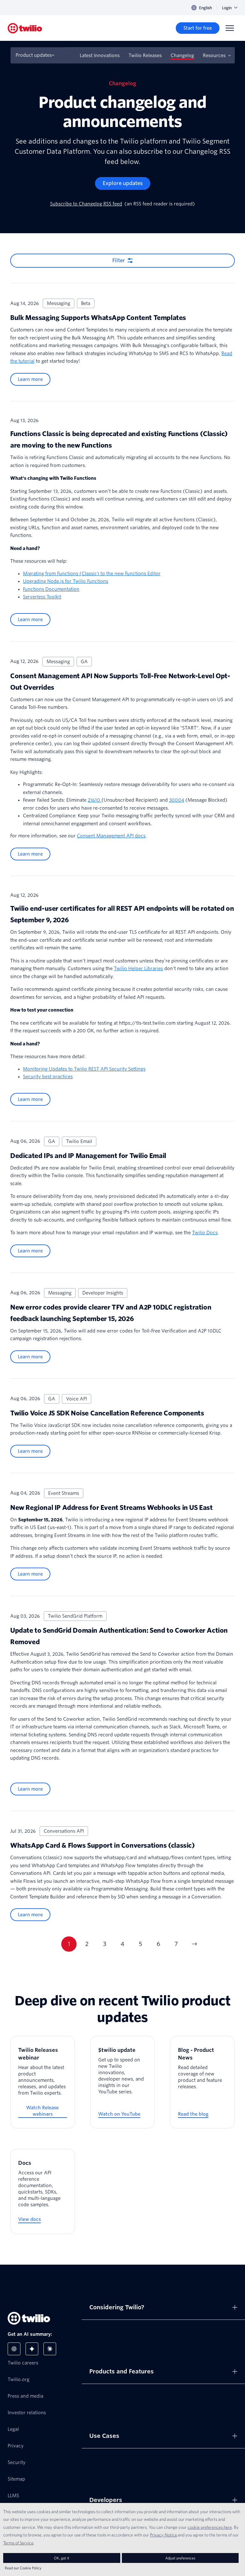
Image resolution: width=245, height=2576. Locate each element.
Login (227, 8)
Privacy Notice (163, 2535)
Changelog (182, 56)
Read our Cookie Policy (23, 2568)
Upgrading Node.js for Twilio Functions (66, 581)
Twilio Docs (205, 1233)
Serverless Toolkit (42, 597)
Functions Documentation (51, 589)
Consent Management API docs (111, 836)
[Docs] (43, 2191)
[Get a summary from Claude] (50, 2349)
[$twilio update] (123, 2082)
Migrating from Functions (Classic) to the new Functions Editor (92, 574)
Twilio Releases (145, 56)
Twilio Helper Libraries (138, 969)
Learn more (30, 379)
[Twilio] (25, 28)
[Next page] (194, 1944)
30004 (177, 800)
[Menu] (230, 28)
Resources (214, 56)
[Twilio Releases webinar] (43, 2082)
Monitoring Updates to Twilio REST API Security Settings (84, 1069)
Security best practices (48, 1077)
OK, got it (62, 2558)
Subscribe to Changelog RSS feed (86, 204)
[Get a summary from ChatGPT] (14, 2349)
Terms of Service (18, 2543)
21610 (95, 800)
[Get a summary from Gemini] (32, 2349)
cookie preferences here (210, 2527)
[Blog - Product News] (202, 2082)
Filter (119, 260)
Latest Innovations (100, 56)
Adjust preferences (180, 2558)
